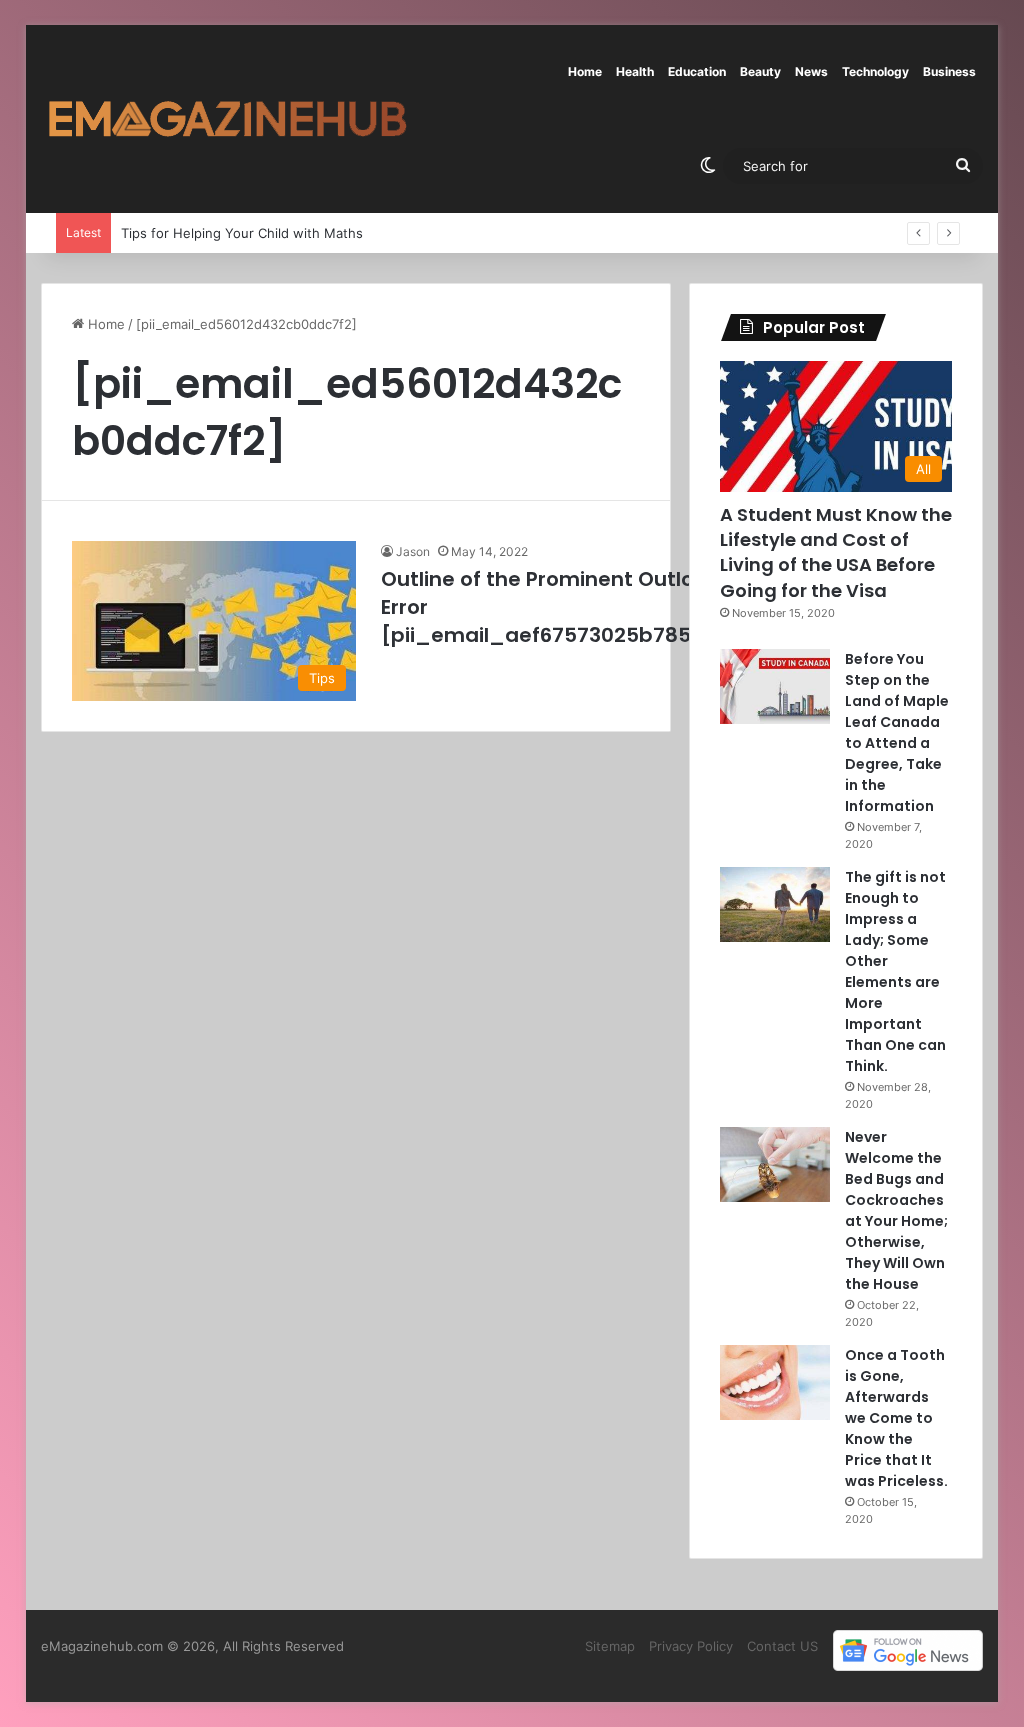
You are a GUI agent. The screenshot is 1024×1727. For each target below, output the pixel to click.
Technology (875, 71)
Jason (413, 551)
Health (635, 71)
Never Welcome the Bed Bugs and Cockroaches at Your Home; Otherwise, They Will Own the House (896, 1210)
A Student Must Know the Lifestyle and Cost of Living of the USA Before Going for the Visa (836, 552)
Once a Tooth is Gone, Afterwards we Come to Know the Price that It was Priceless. (896, 1418)
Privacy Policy (691, 1646)
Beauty (760, 71)
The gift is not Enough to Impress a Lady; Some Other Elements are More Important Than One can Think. (895, 971)
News (811, 71)
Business (949, 71)
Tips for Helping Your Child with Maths (242, 233)
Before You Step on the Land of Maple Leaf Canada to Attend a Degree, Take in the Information (897, 732)
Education (697, 71)
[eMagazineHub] (227, 119)
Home (585, 71)
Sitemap (610, 1646)
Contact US (782, 1646)
